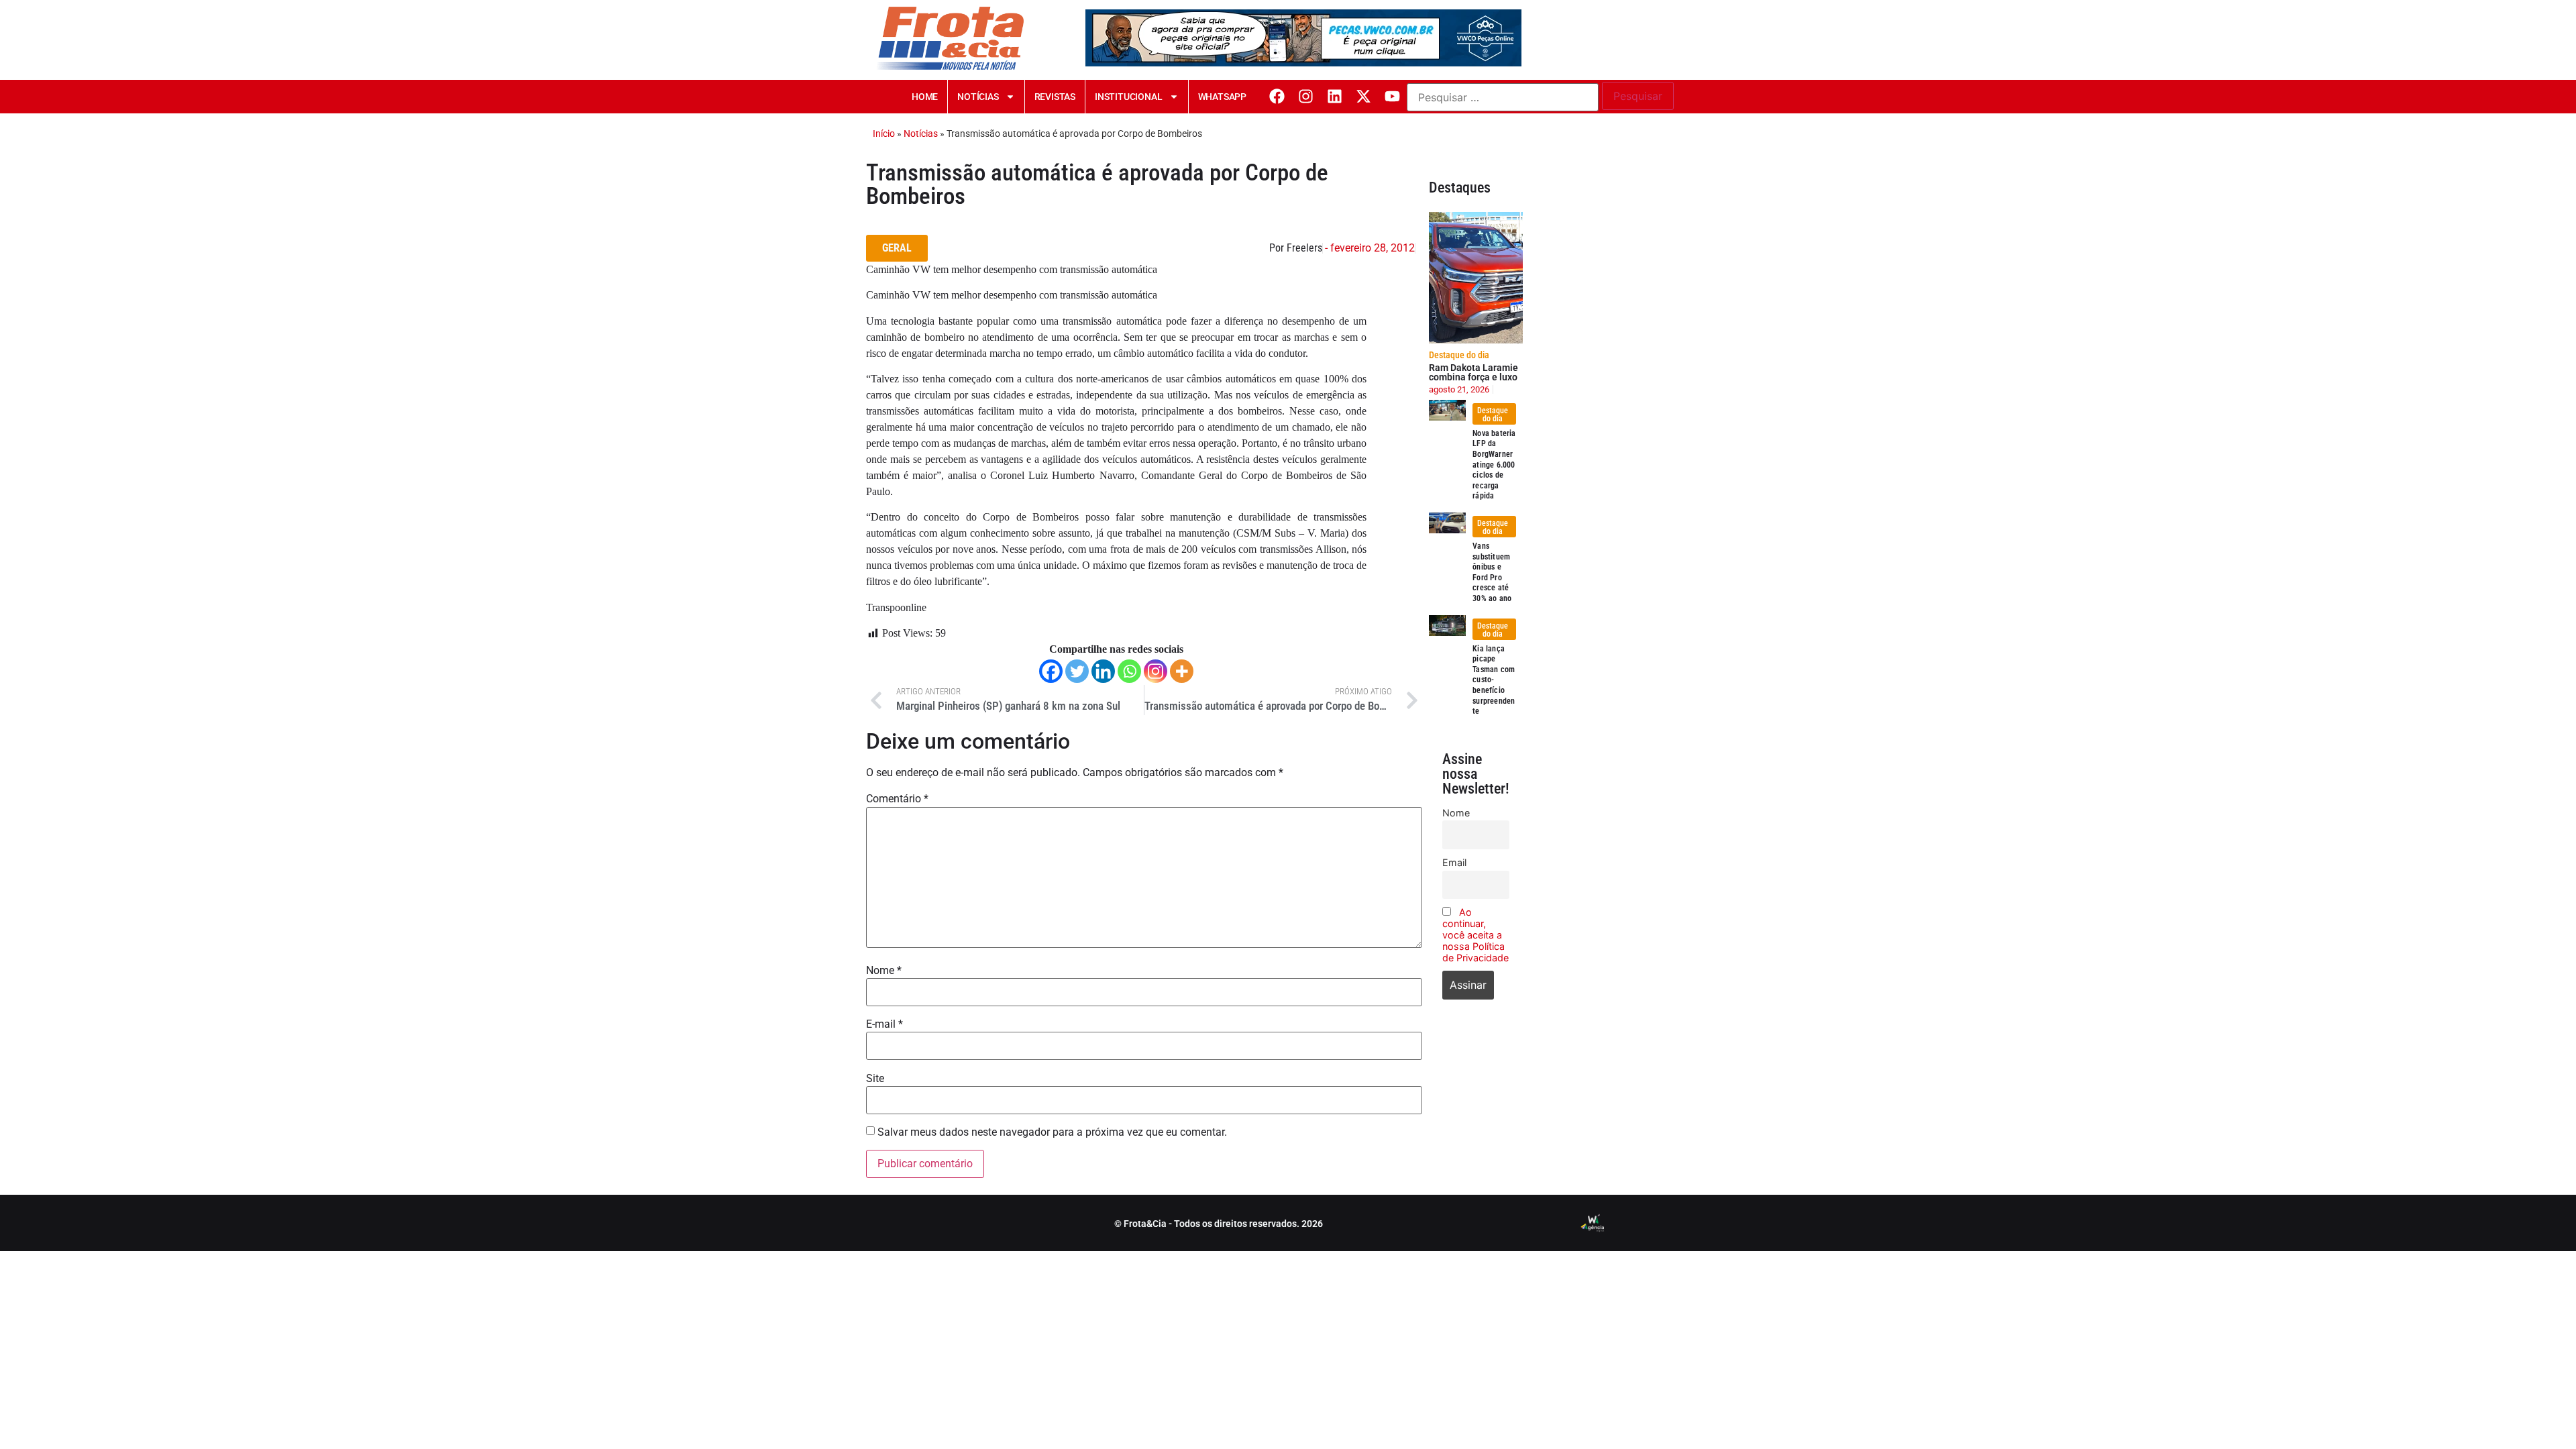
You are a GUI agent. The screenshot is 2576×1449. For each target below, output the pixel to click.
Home (925, 97)
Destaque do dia (1459, 355)
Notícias (978, 97)
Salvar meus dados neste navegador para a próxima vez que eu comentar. (1052, 1132)
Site (875, 1079)
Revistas (1055, 97)
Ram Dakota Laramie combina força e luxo (1473, 372)
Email (1454, 862)
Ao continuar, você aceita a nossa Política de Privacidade (1475, 935)
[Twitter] (1077, 671)
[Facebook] (1277, 96)
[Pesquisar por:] (1503, 97)
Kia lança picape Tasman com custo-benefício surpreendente (1494, 680)
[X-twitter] (1363, 96)
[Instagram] (1306, 96)
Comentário (897, 799)
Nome (884, 971)
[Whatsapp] (1129, 671)
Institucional (1128, 97)
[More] (1182, 671)
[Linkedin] (1335, 96)
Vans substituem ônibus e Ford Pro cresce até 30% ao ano (1492, 572)
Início (884, 133)
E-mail (884, 1024)
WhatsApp (1222, 97)
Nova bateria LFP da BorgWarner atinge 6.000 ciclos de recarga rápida (1494, 465)
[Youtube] (1392, 96)
